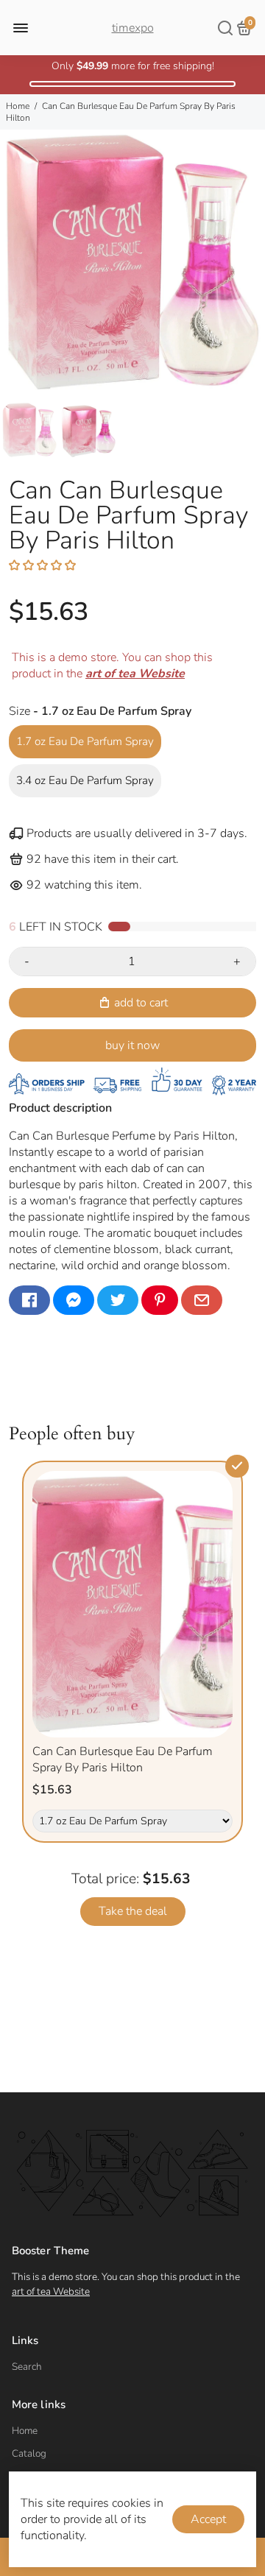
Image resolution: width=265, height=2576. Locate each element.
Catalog (29, 2453)
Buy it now (132, 1045)
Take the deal (133, 1911)
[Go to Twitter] (118, 1300)
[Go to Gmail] (202, 1300)
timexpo (133, 28)
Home (18, 106)
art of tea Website (51, 2291)
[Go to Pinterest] (160, 1300)
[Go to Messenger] (74, 1300)
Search (27, 2367)
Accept (208, 2519)
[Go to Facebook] (29, 1300)
